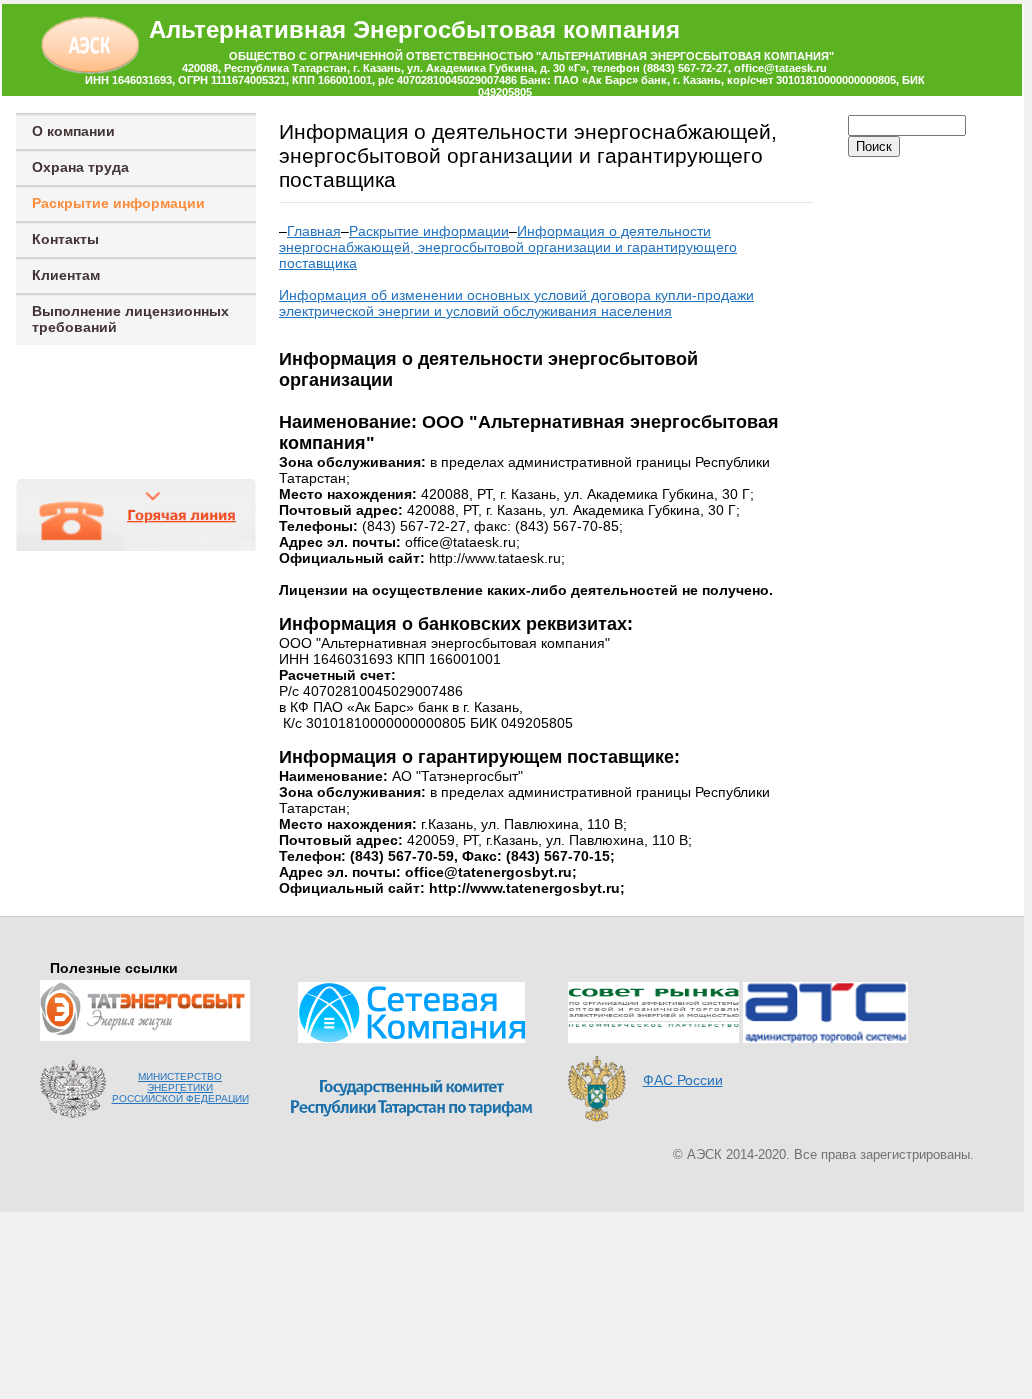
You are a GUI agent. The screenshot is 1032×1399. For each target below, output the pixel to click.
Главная (314, 231)
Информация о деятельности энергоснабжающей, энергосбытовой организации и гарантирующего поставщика (508, 247)
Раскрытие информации (118, 203)
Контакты (65, 239)
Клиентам (66, 275)
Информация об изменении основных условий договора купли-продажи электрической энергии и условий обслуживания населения (516, 303)
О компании (73, 131)
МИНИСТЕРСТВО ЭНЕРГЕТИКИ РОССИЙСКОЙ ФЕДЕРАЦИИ (180, 1087)
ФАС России (683, 1080)
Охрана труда (80, 167)
